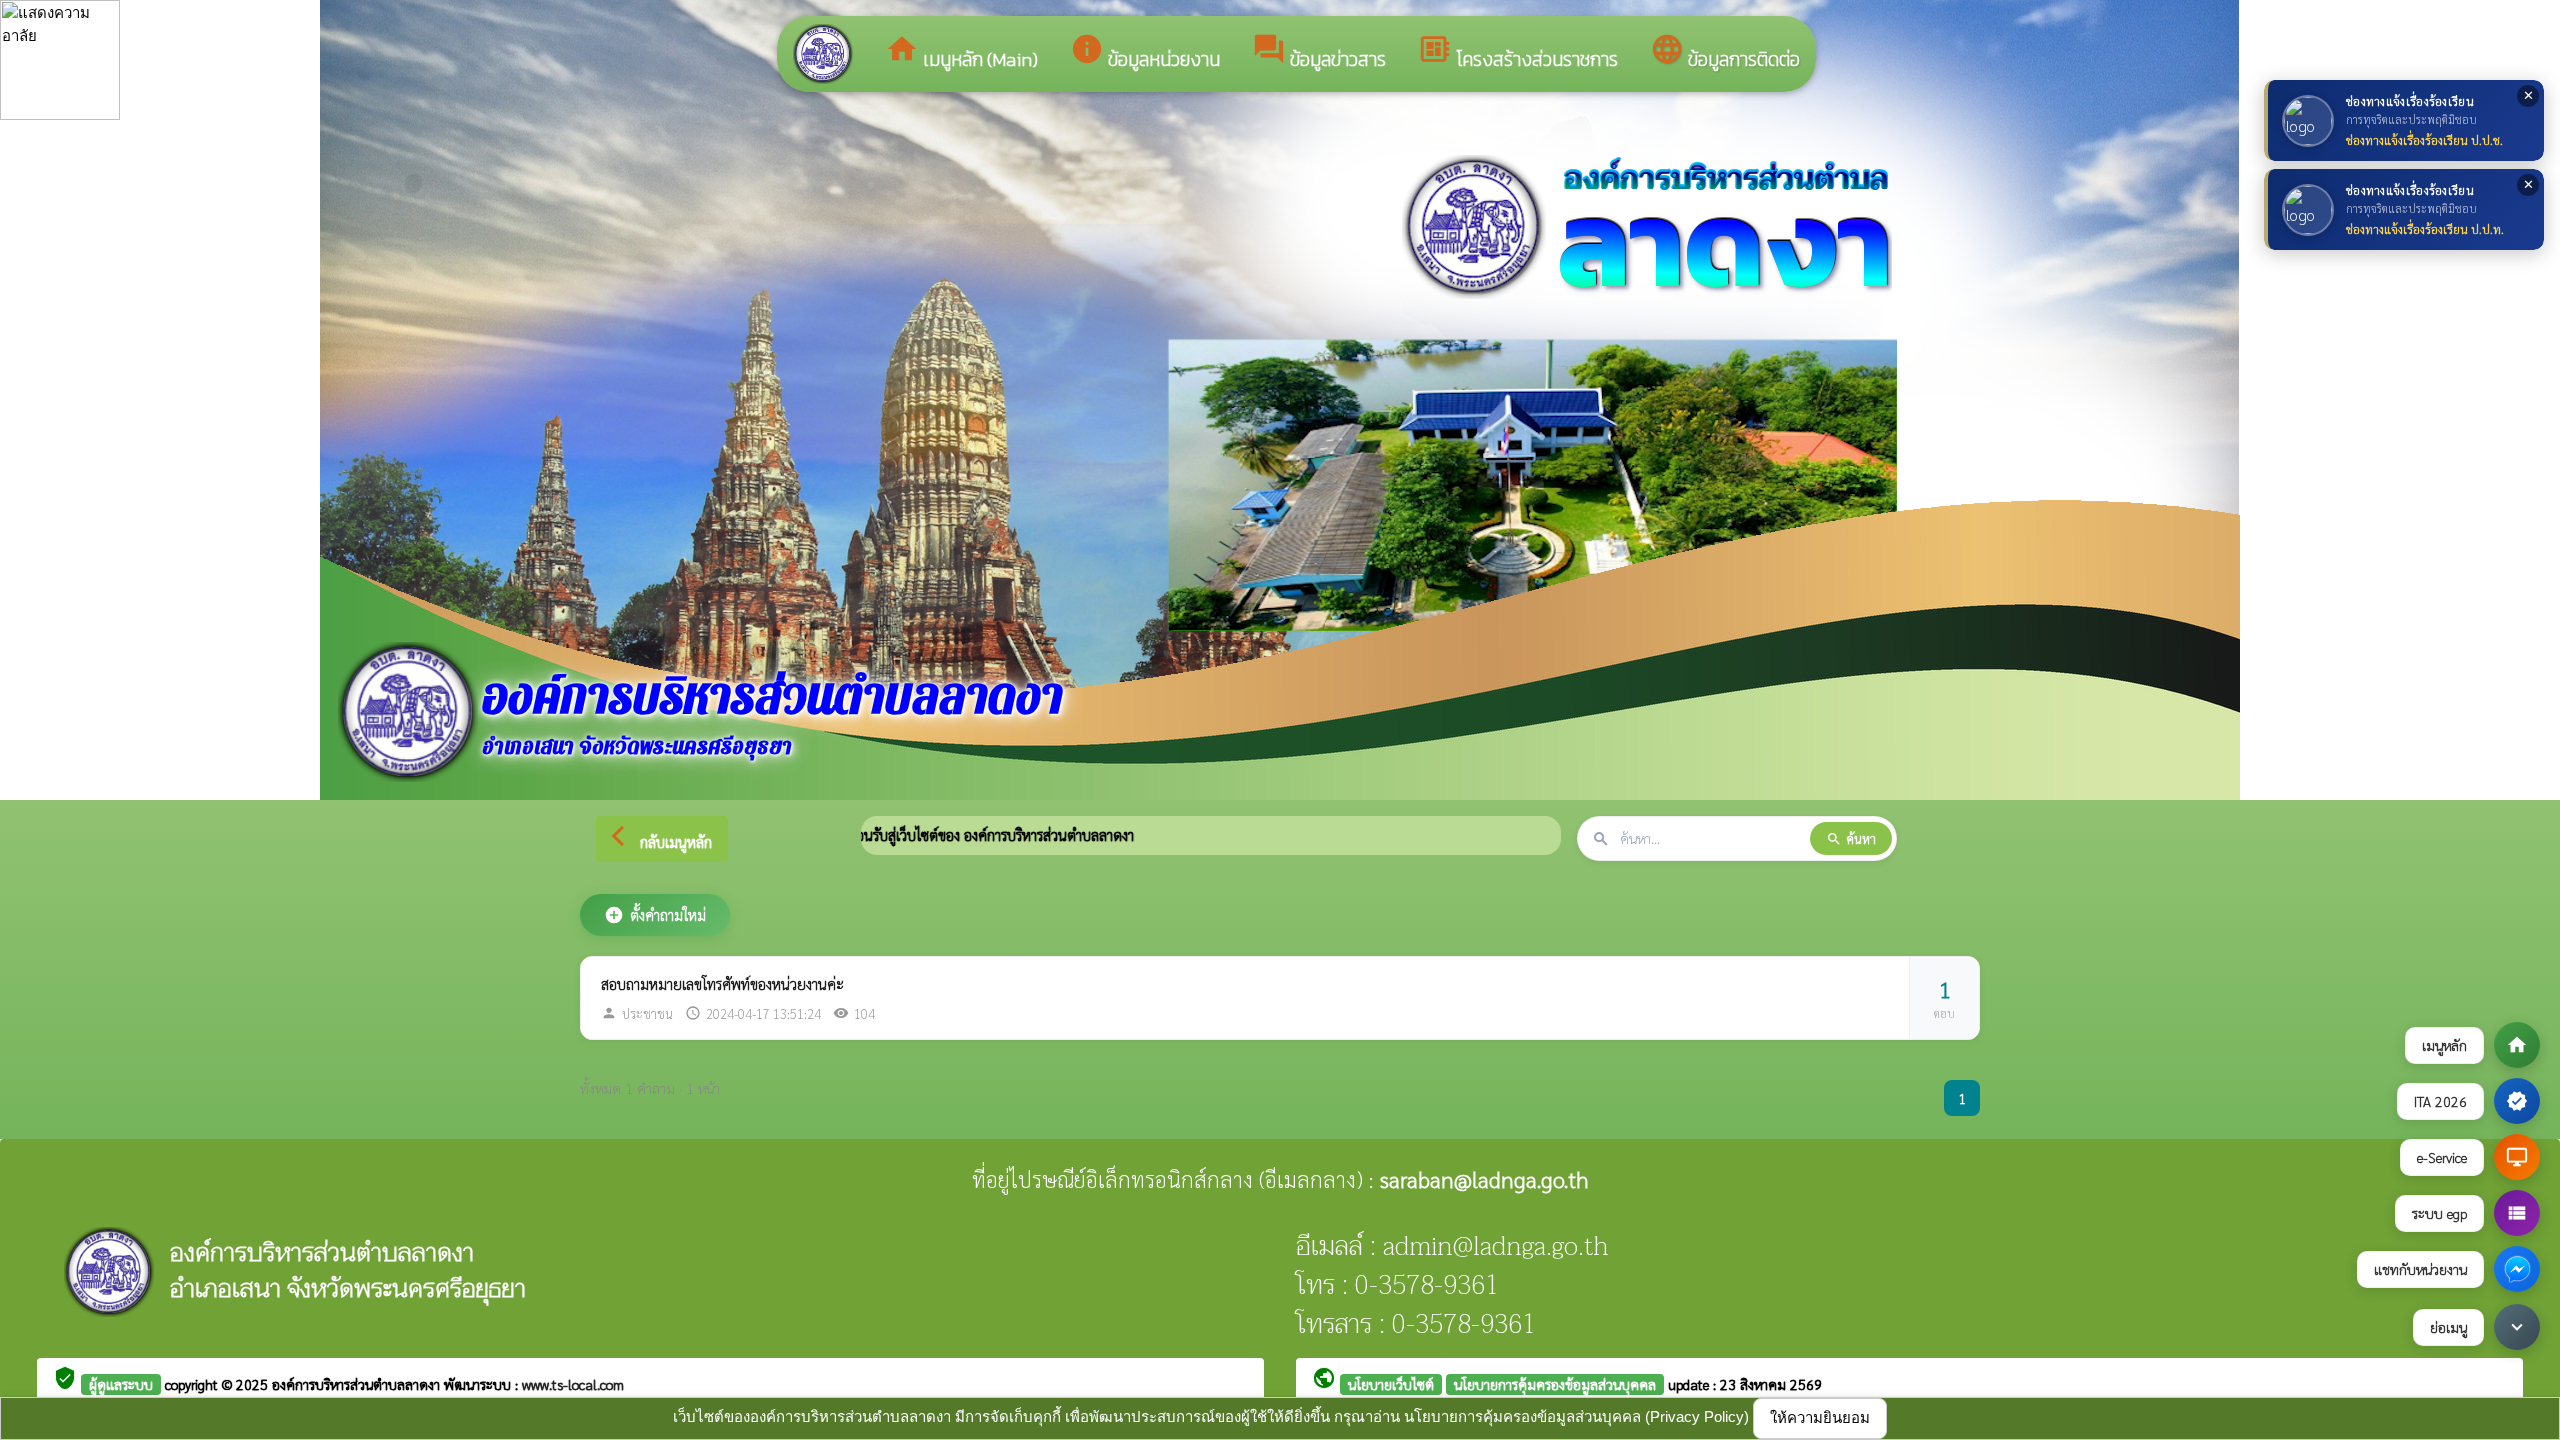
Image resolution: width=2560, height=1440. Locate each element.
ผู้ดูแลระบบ (121, 1384)
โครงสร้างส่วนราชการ (1518, 53)
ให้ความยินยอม (1820, 1417)
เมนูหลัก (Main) (961, 53)
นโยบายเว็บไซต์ (1391, 1384)
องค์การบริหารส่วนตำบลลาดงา (358, 1384)
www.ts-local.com (573, 1384)
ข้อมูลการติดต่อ (1725, 53)
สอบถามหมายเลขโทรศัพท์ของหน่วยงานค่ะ (722, 983)
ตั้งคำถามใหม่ (655, 915)
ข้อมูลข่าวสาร (1319, 53)
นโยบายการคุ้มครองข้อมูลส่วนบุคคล (1555, 1384)
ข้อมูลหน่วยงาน (1145, 53)
